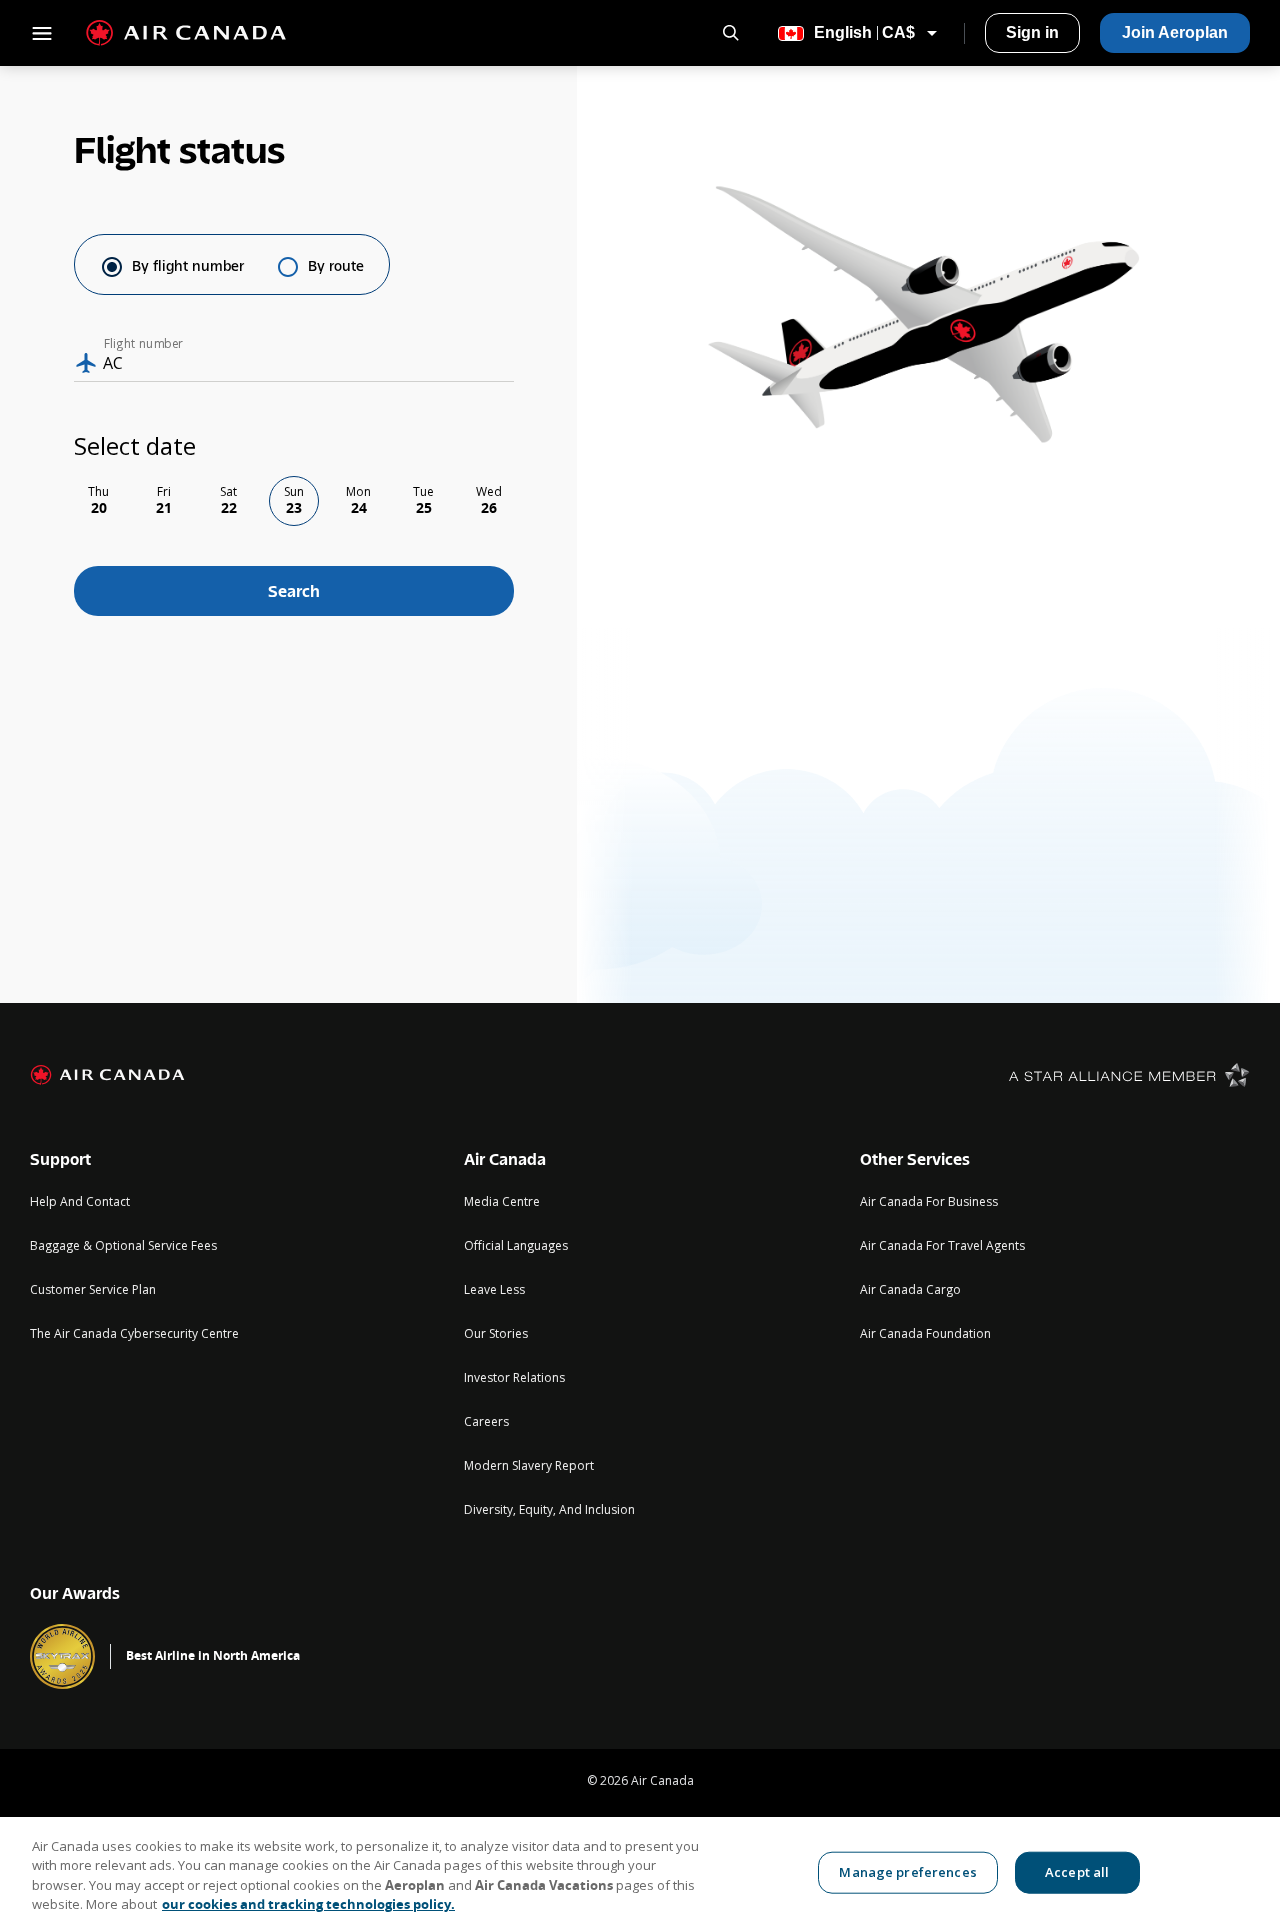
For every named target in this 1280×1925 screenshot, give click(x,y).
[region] (640, 1871)
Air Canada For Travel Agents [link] (942, 1245)
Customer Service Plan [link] (93, 1289)
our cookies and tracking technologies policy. (308, 1904)
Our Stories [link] (496, 1333)
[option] (99, 501)
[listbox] (294, 501)
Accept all (1077, 1872)
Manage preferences (907, 1872)
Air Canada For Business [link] (929, 1201)
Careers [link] (486, 1421)
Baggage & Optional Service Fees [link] (123, 1245)
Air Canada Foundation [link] (925, 1333)
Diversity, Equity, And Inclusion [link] (549, 1509)
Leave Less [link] (494, 1289)
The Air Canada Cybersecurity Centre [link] (134, 1333)
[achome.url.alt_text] (107, 1075)
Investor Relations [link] (514, 1377)
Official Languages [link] (516, 1245)
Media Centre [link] (502, 1201)
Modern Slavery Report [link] (529, 1465)
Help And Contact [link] (80, 1201)
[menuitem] (1032, 33)
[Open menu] (34, 33)
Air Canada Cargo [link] (910, 1289)
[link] (1032, 33)
